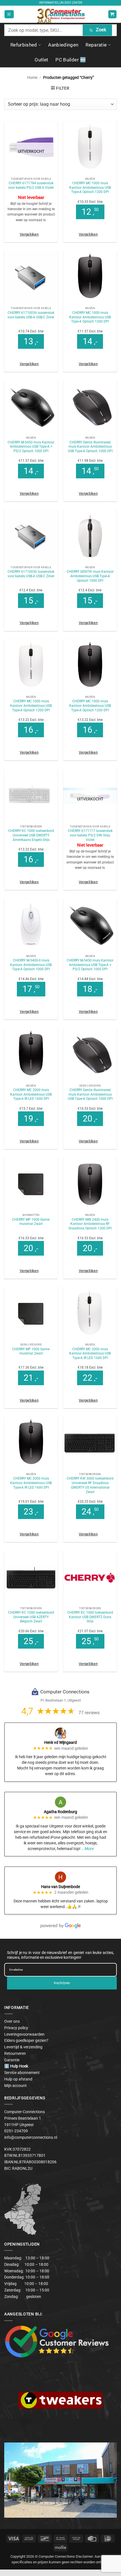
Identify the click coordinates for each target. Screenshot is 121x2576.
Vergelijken (29, 234)
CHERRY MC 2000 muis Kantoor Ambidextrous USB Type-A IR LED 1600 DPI (31, 1094)
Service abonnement (22, 2073)
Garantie (12, 2060)
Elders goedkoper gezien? (26, 2040)
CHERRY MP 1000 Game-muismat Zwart (31, 1222)
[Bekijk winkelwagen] (112, 14)
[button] (9, 14)
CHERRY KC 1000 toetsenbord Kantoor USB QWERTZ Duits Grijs (90, 1617)
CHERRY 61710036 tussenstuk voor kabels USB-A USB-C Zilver (31, 315)
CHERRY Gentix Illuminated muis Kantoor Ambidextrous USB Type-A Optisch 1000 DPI (90, 447)
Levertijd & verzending (23, 2047)
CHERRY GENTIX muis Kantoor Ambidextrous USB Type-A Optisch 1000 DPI (90, 576)
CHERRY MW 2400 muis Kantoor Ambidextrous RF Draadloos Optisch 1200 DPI (90, 1224)
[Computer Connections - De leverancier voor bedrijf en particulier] (61, 14)
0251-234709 (73, 3)
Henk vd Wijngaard (60, 1742)
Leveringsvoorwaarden (24, 2034)
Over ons (12, 2021)
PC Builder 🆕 (71, 60)
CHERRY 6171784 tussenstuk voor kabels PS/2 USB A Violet (31, 185)
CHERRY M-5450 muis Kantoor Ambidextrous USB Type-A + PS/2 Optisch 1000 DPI (31, 447)
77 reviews (89, 1713)
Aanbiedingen (63, 45)
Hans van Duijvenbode (60, 1887)
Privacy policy (16, 2028)
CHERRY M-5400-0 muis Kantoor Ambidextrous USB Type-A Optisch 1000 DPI (31, 965)
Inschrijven (62, 1983)
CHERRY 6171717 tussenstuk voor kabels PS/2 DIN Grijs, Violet (90, 835)
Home (32, 77)
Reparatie (96, 45)
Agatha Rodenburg (60, 1812)
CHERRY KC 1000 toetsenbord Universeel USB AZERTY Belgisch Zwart (31, 1617)
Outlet (41, 60)
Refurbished (24, 45)
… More (88, 1849)
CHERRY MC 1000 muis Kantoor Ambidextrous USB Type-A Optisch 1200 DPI (90, 187)
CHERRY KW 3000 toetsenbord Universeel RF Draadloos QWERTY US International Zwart (90, 1485)
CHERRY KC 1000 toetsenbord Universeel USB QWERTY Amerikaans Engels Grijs (31, 835)
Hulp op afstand (18, 2079)
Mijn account (15, 2086)
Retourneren (15, 2053)
